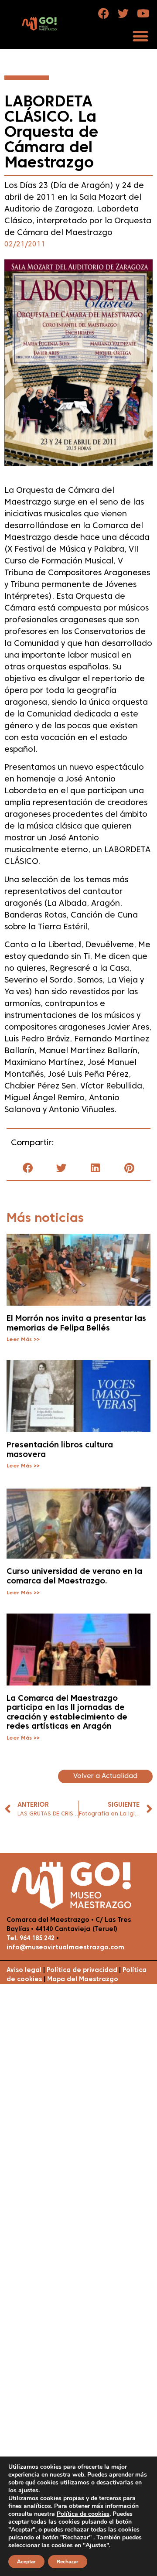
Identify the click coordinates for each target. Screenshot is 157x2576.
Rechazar (68, 2562)
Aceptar (26, 2562)
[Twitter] (123, 13)
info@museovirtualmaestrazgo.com (65, 1948)
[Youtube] (143, 13)
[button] (140, 36)
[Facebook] (104, 13)
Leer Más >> (23, 1340)
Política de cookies (83, 2514)
